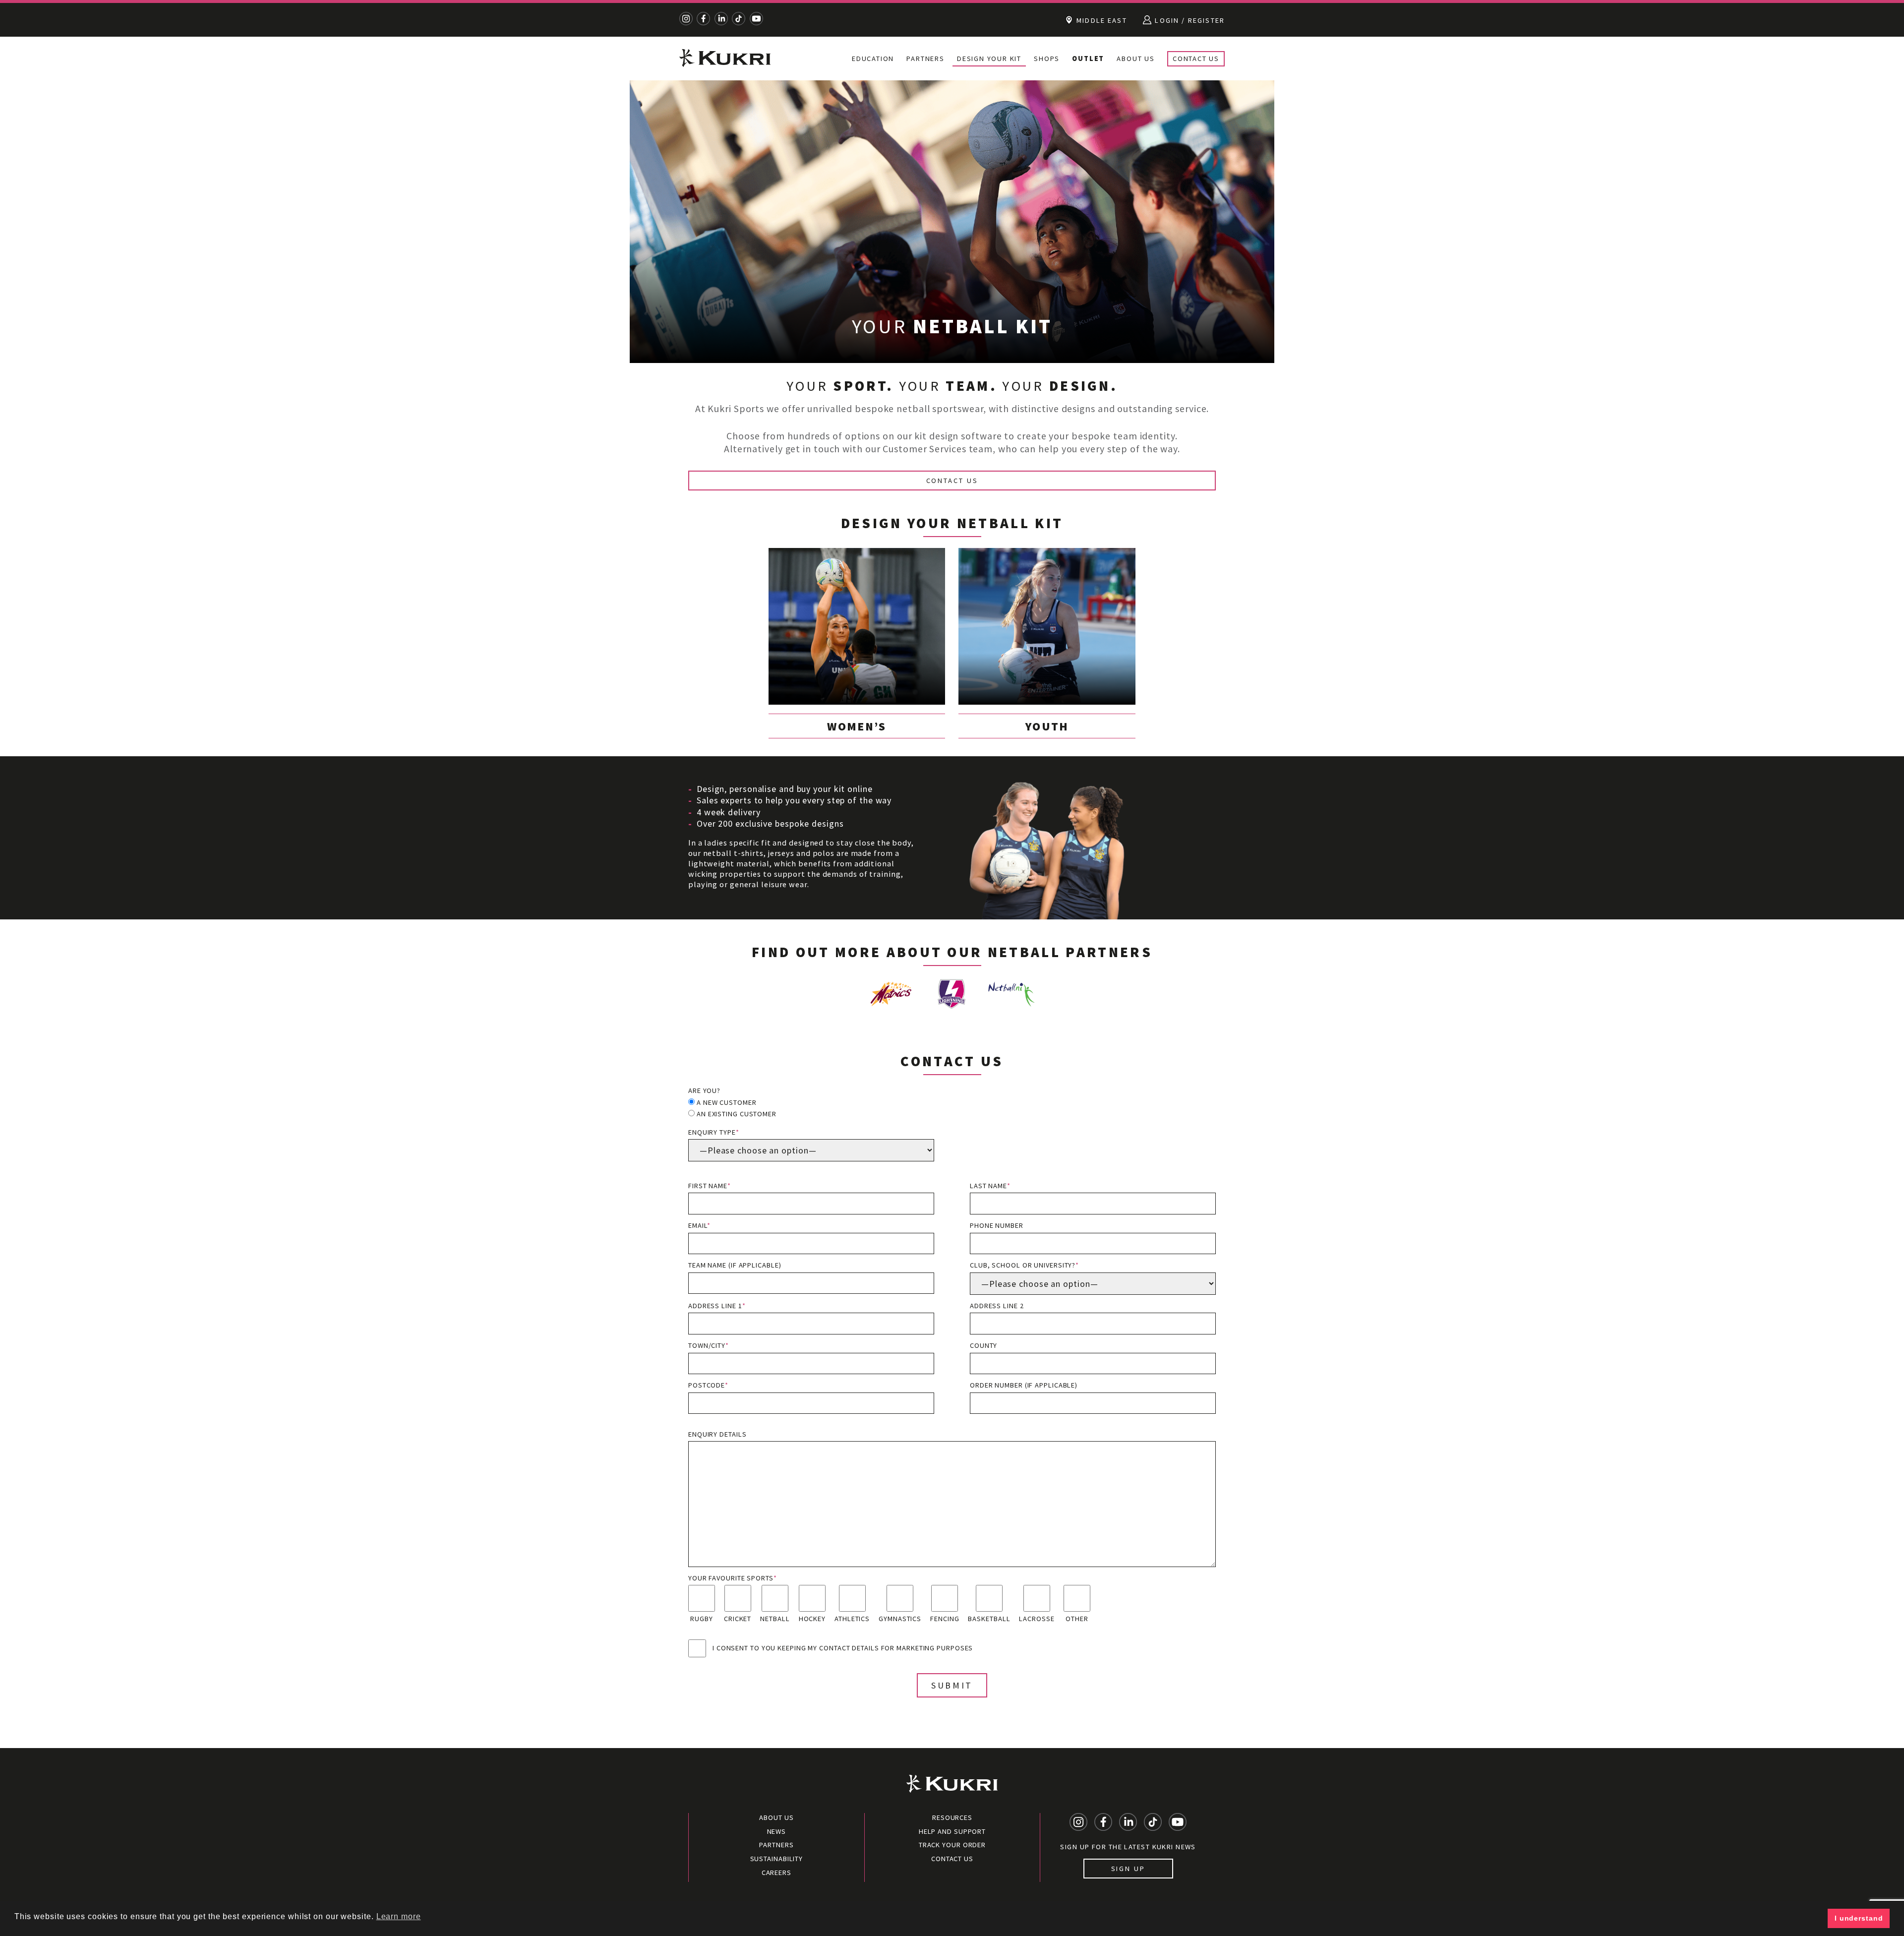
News (777, 1831)
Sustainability (777, 1859)
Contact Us (1196, 59)
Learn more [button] (399, 1916)
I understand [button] (1859, 1918)
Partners (925, 59)
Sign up (1128, 1869)
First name (710, 1186)
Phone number (997, 1225)
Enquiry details (717, 1434)
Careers (776, 1873)
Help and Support (952, 1831)
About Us (1135, 59)
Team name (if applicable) (735, 1265)
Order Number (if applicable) (1024, 1385)
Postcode (708, 1385)
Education (873, 59)
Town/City (709, 1345)
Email (699, 1225)
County (983, 1345)
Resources (952, 1817)
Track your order (952, 1845)
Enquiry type (714, 1132)
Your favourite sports (733, 1578)
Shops (1047, 59)
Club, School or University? (1024, 1265)
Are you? (704, 1090)
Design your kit (989, 59)
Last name (990, 1186)
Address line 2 (997, 1306)
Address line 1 (717, 1306)
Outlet (1088, 59)
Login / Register (1189, 20)
